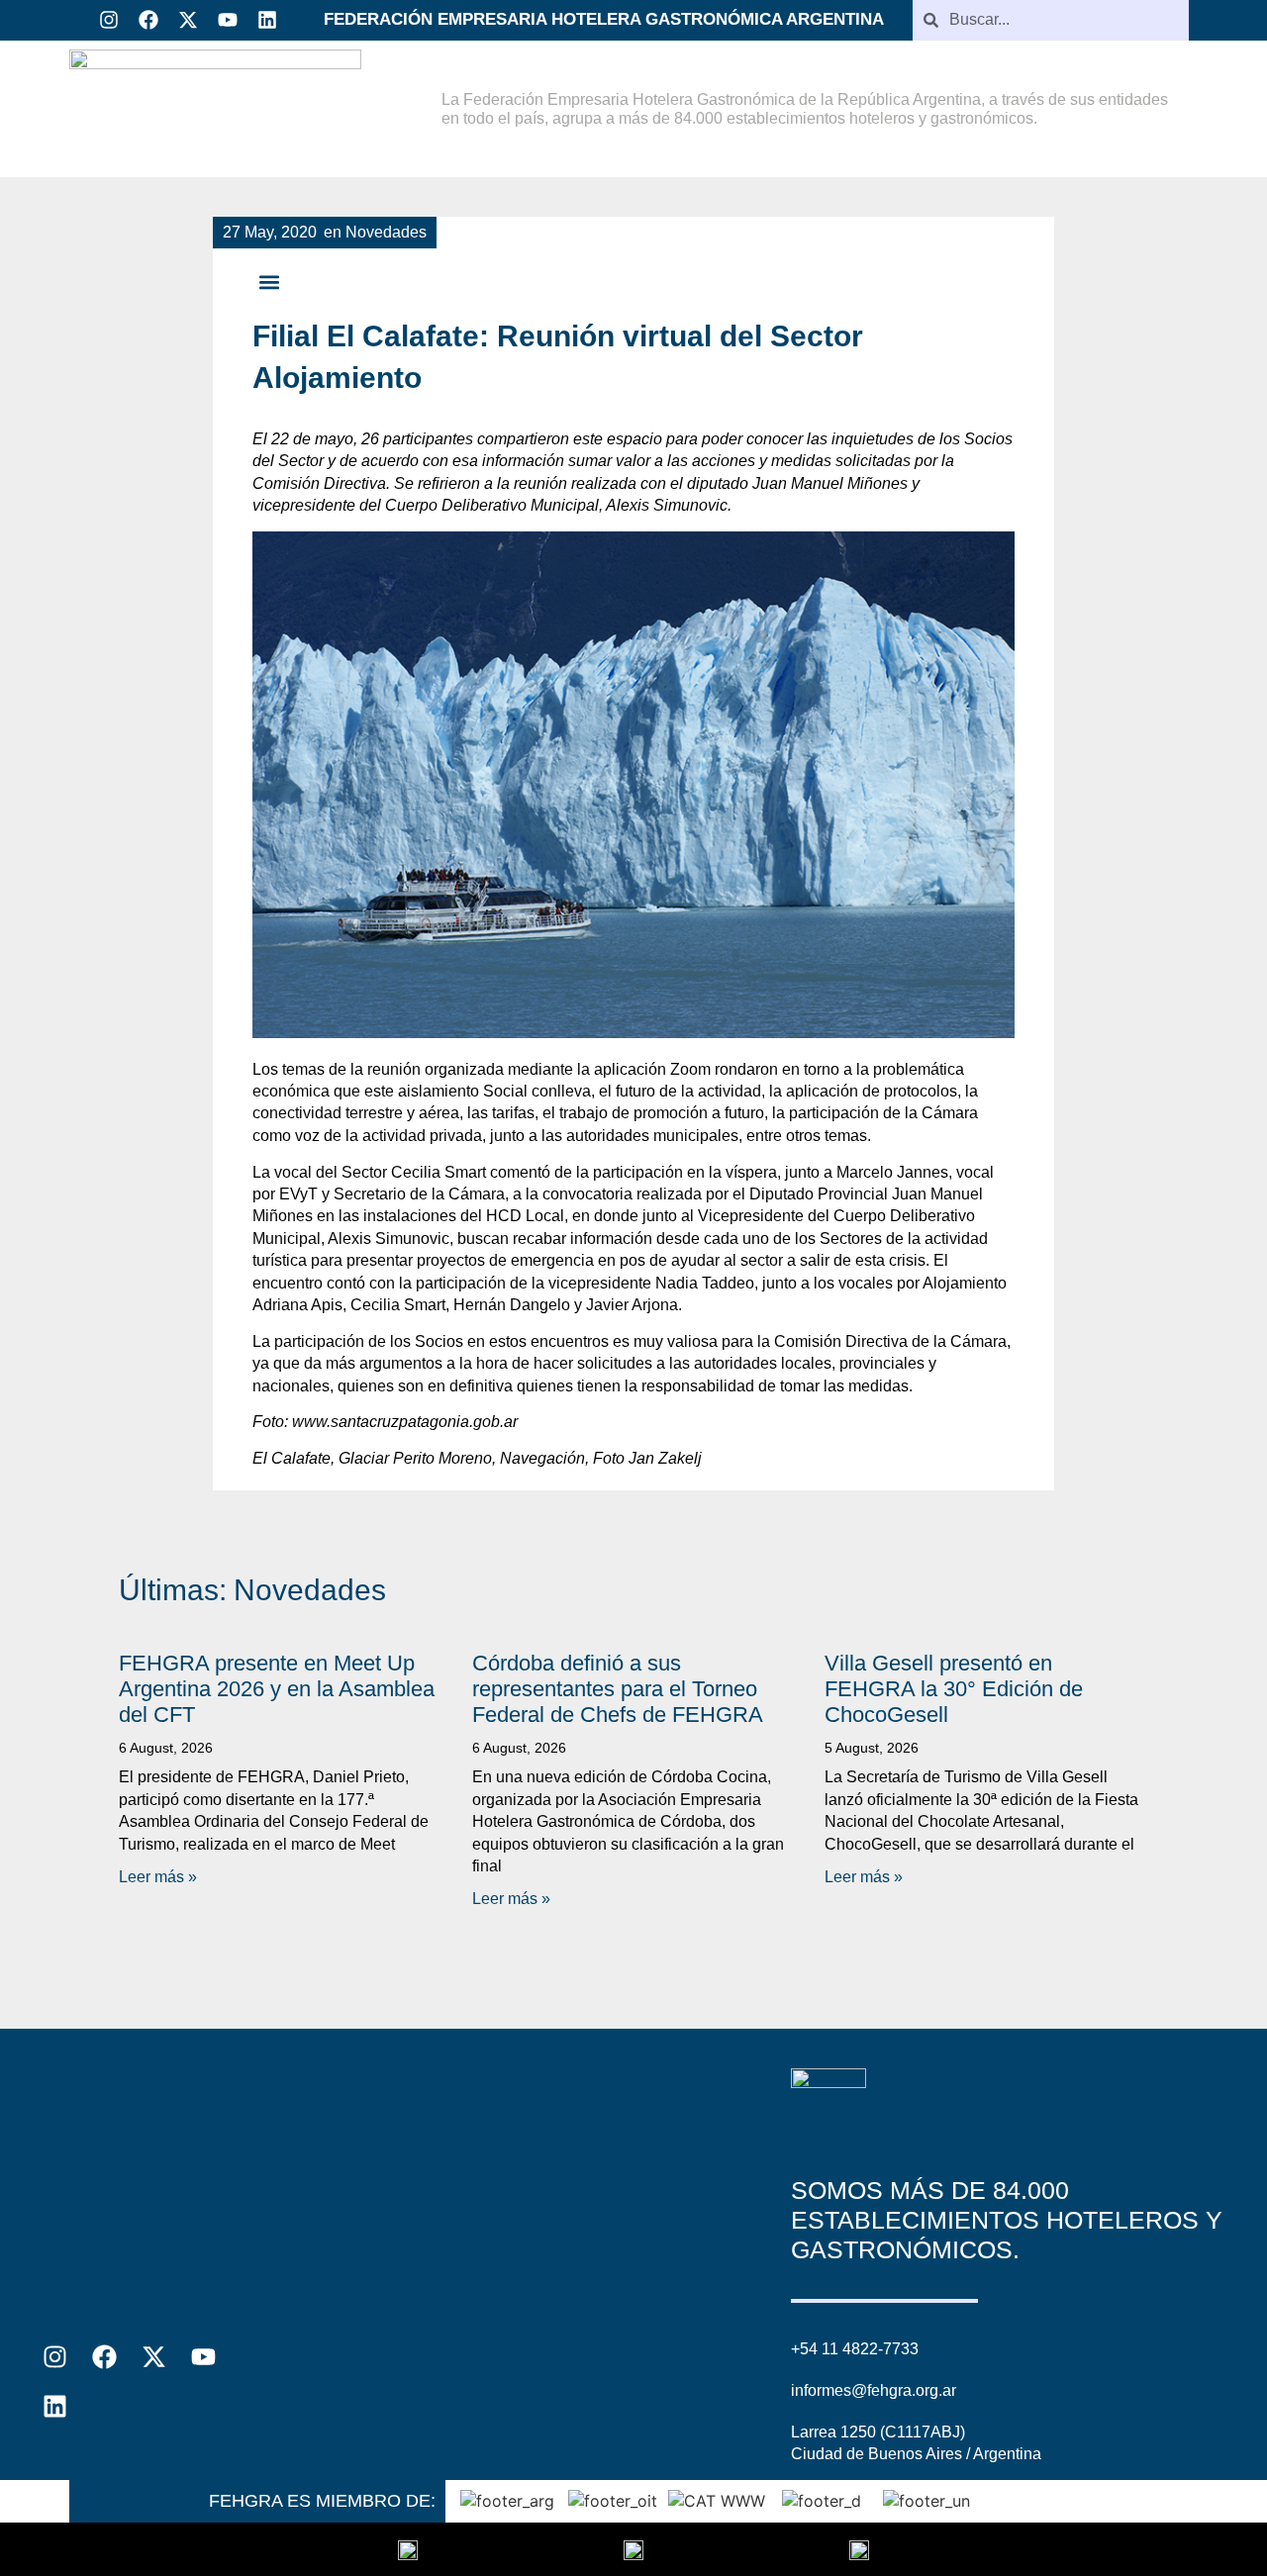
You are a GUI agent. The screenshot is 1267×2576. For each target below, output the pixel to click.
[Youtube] (228, 20)
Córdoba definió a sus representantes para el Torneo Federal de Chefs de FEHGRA (618, 1689)
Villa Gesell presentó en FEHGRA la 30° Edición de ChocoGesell (954, 1689)
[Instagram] (109, 20)
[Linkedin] (267, 20)
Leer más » (158, 1877)
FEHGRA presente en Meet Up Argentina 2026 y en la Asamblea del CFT (277, 1689)
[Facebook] (148, 20)
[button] (269, 283)
